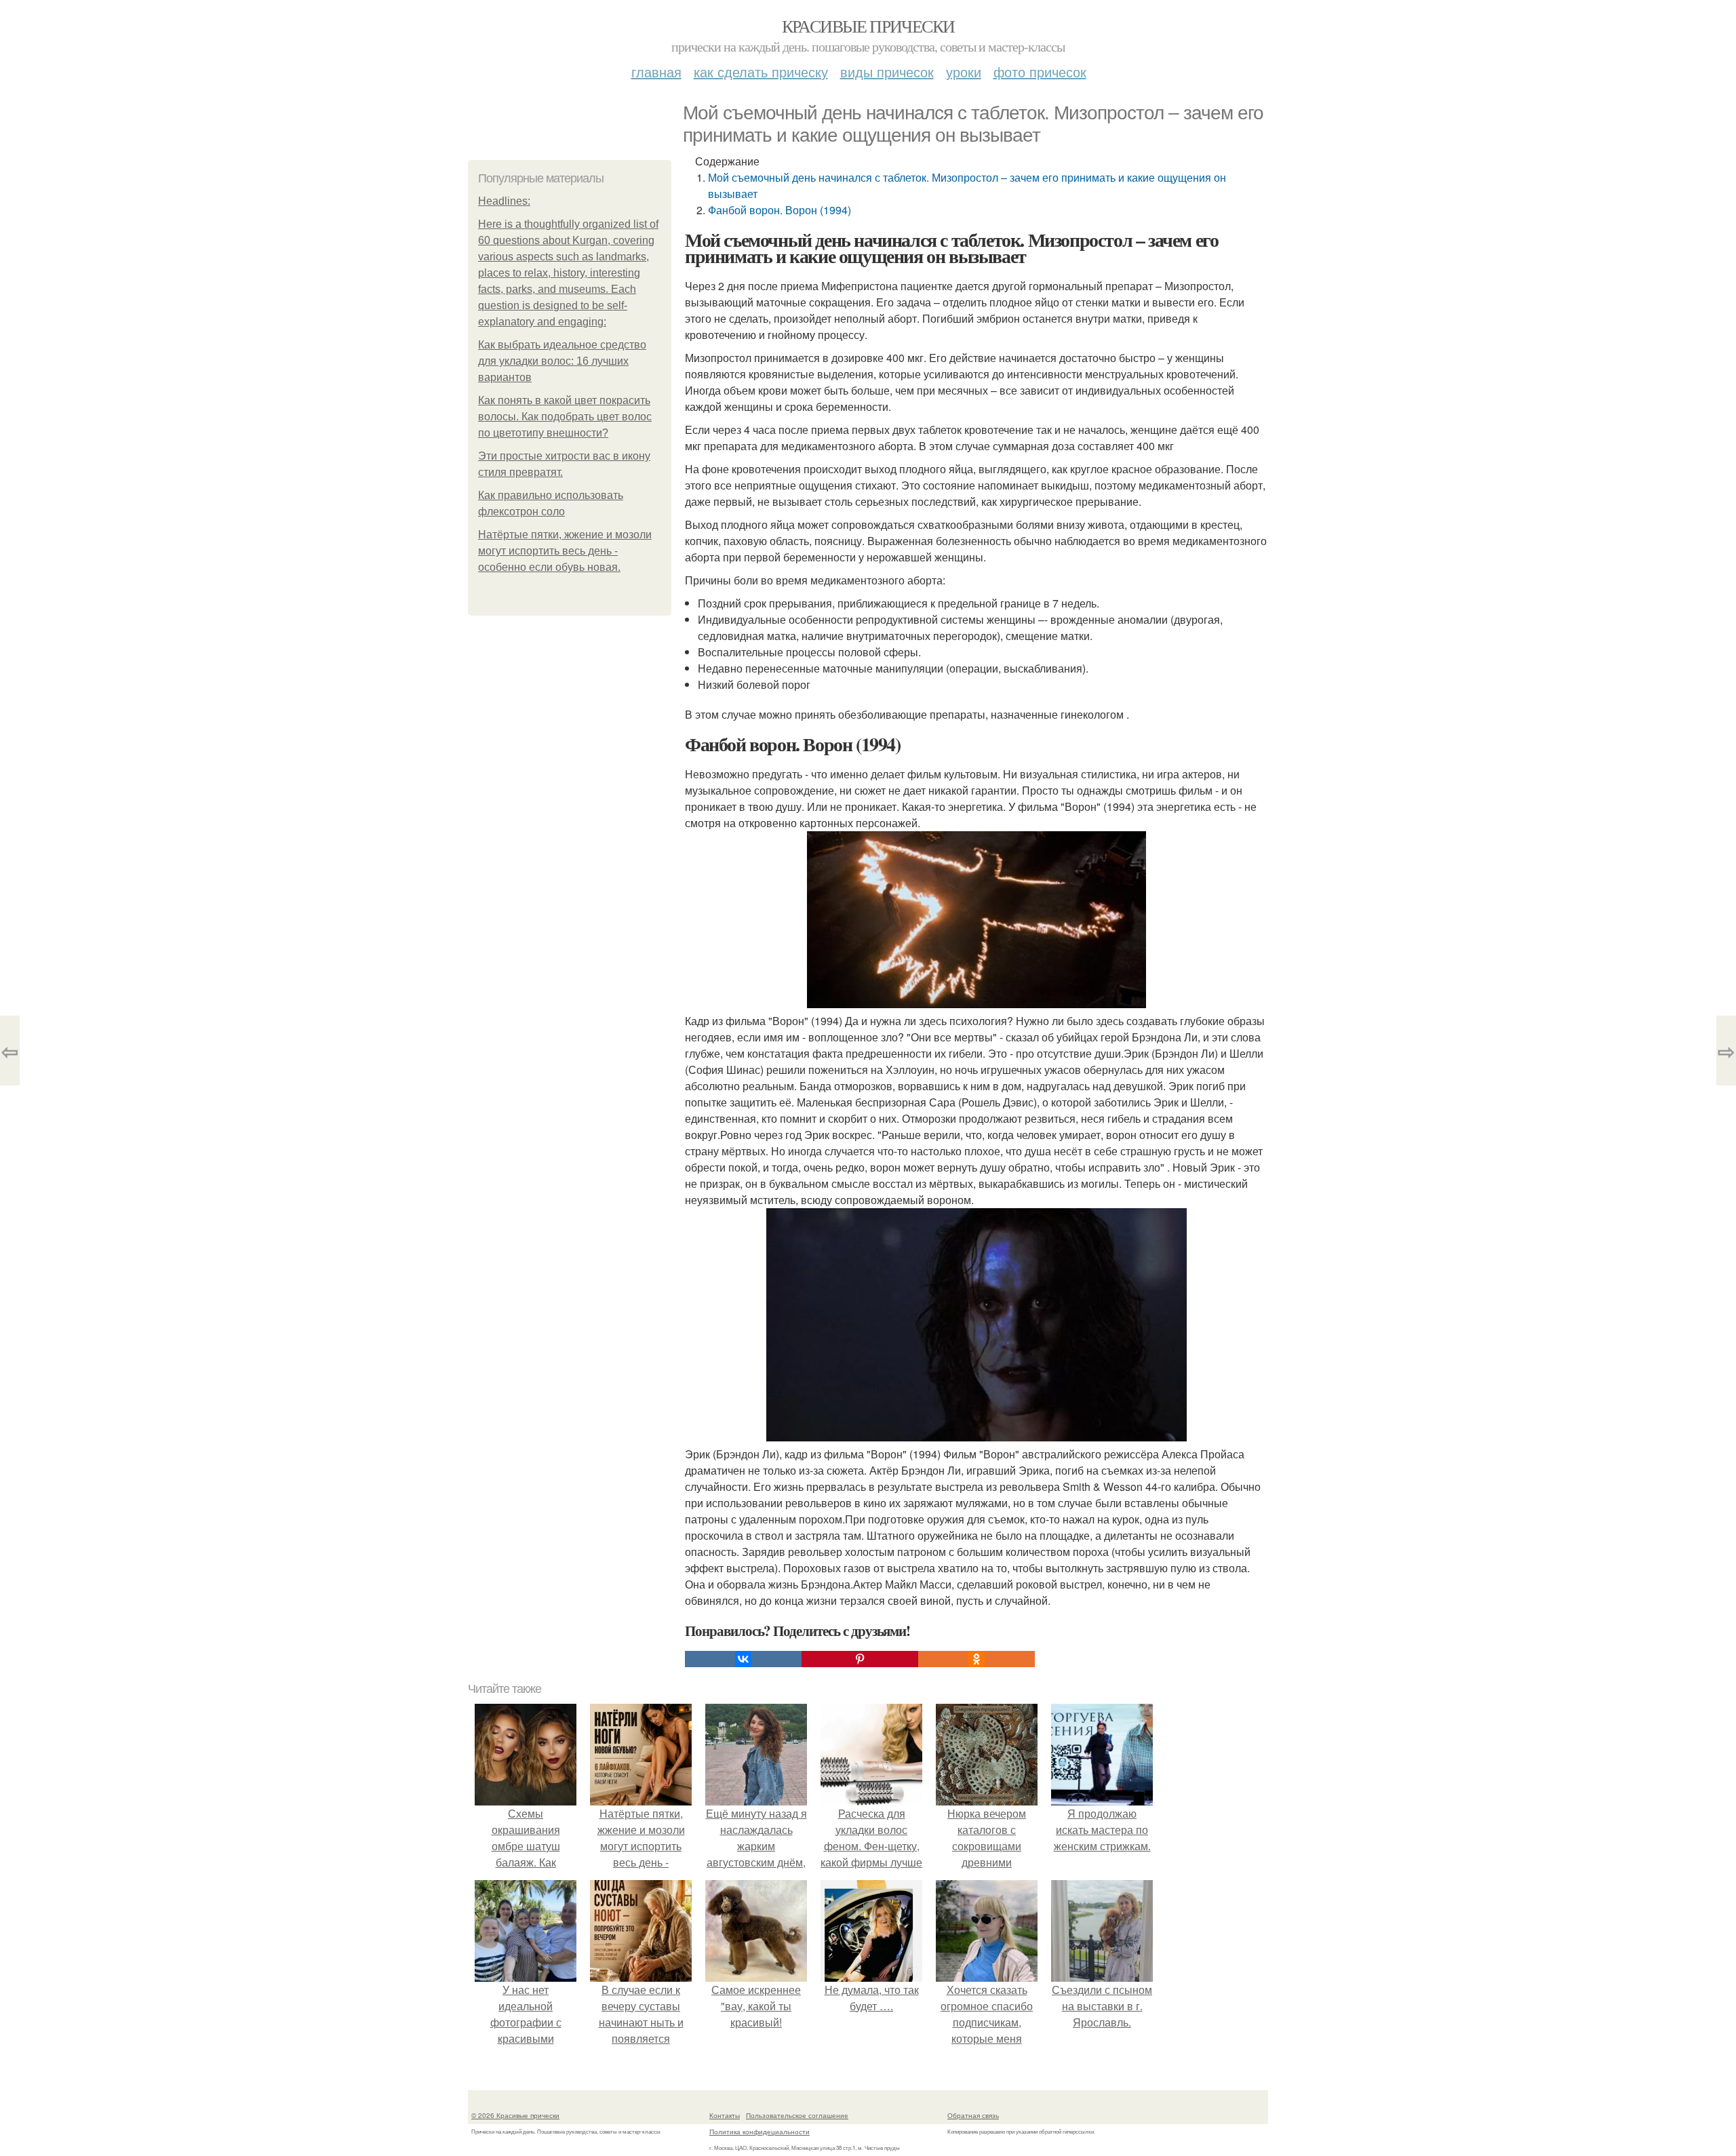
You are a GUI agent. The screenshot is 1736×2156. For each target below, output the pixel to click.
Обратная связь (973, 2115)
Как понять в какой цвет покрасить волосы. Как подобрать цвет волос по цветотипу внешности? (565, 417)
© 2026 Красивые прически (515, 2115)
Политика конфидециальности (759, 2132)
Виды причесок (887, 72)
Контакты (725, 2115)
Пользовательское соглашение (797, 2115)
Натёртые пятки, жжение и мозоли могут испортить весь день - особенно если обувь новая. (565, 551)
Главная (656, 72)
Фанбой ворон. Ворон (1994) (780, 210)
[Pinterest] (860, 1659)
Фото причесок (1040, 72)
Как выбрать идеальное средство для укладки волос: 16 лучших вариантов (562, 361)
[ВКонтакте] (743, 1659)
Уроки (964, 72)
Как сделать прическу (761, 72)
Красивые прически (868, 26)
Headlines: (504, 201)
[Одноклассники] (976, 1659)
